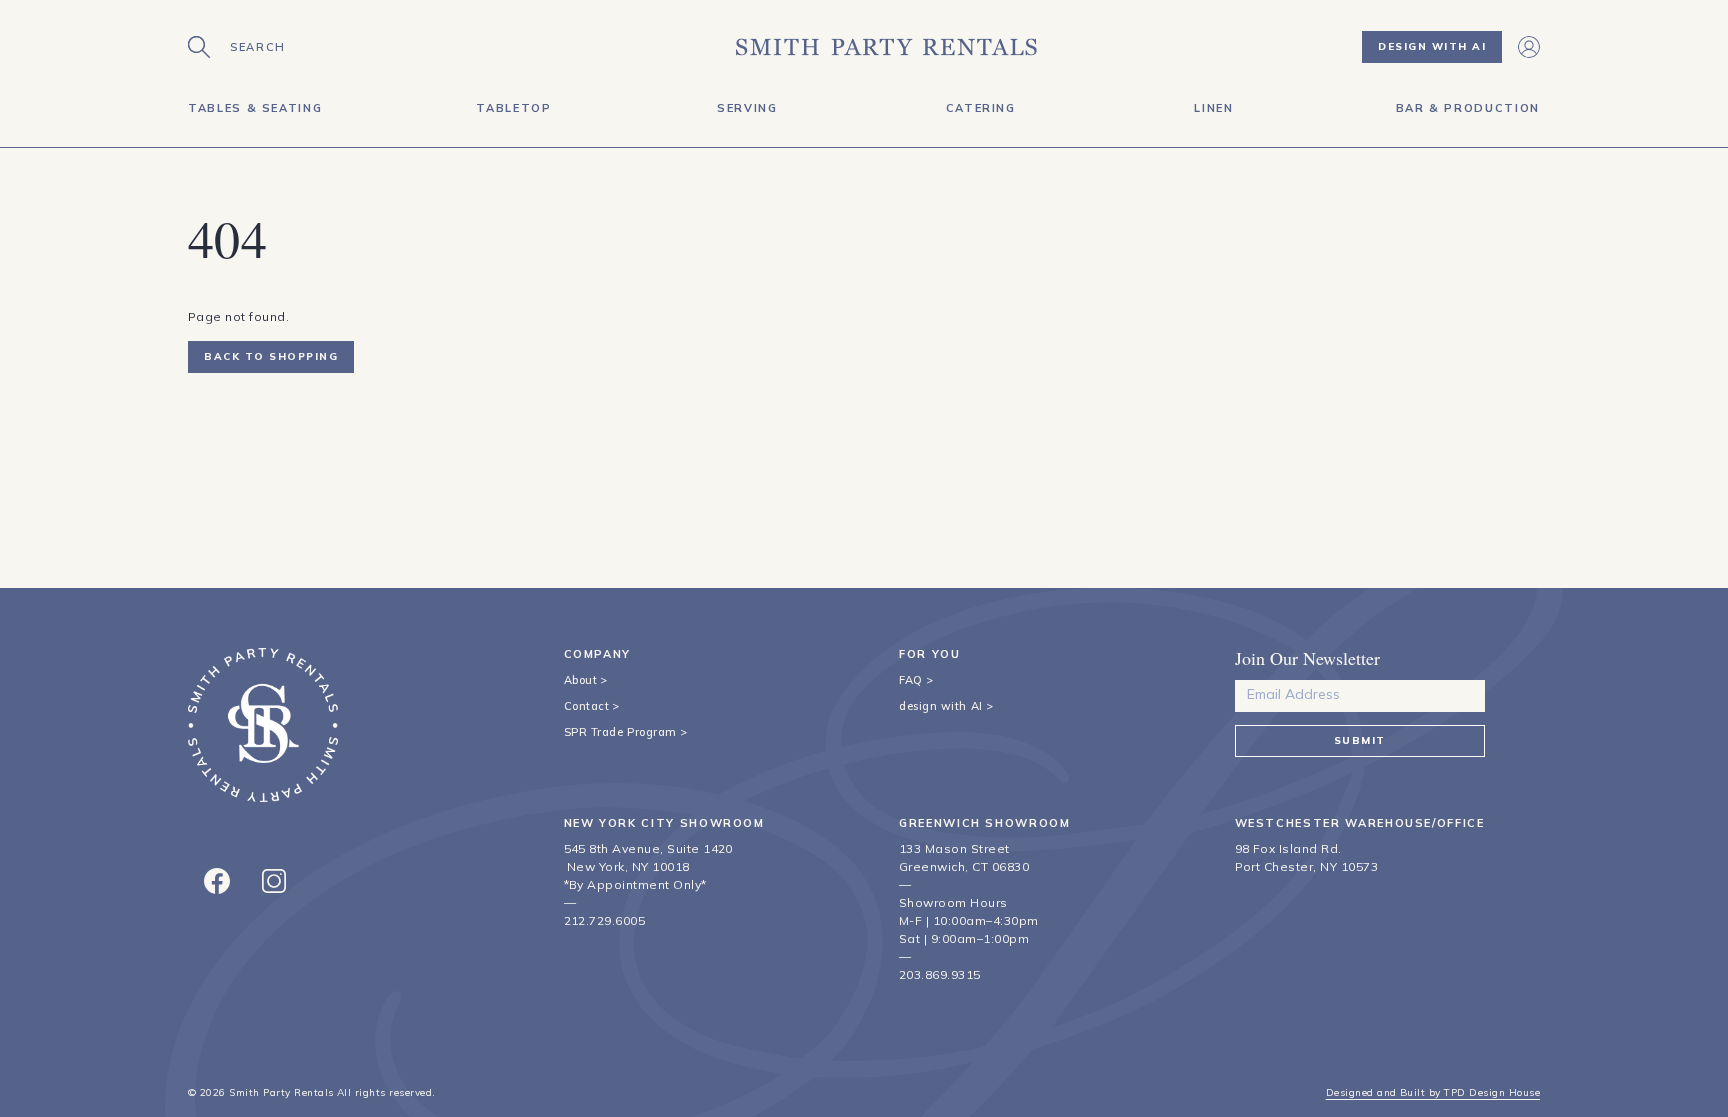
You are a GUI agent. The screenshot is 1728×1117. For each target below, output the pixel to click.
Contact (587, 706)
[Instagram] (274, 881)
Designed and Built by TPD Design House (1433, 1092)
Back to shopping (271, 356)
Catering (981, 108)
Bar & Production (1468, 108)
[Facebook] (217, 881)
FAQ (911, 680)
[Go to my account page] (1529, 47)
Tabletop (513, 108)
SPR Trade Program (620, 732)
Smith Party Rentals (281, 1092)
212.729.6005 (605, 920)
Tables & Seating (255, 108)
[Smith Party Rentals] (886, 47)
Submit (1360, 740)
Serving (747, 108)
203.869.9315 (940, 974)
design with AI (941, 706)
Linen (1213, 108)
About (581, 680)
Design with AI (1432, 46)
